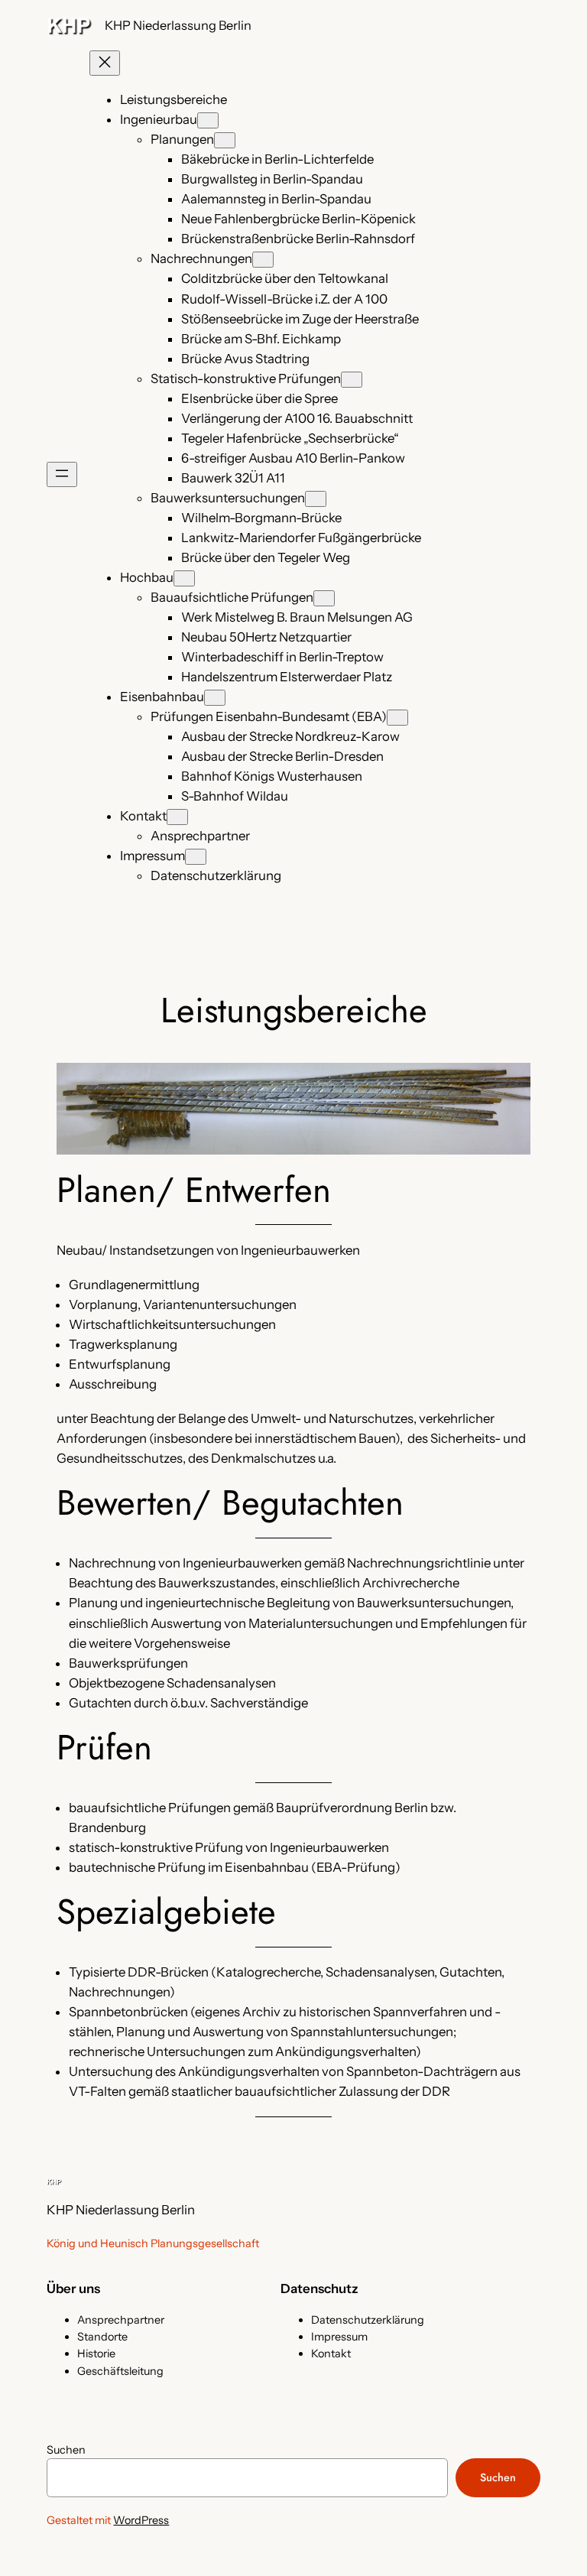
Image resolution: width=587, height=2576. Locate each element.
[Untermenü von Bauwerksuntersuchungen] (316, 499)
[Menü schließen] (105, 63)
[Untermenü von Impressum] (196, 857)
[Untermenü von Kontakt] (177, 817)
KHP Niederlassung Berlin (178, 25)
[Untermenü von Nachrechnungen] (263, 260)
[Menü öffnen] (62, 474)
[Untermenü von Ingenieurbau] (208, 120)
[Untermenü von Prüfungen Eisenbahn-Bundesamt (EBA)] (397, 718)
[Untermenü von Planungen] (225, 140)
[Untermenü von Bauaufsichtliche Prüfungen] (324, 598)
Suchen (66, 2450)
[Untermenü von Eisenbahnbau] (215, 698)
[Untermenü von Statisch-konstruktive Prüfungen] (352, 380)
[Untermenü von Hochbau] (184, 578)
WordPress (141, 2520)
